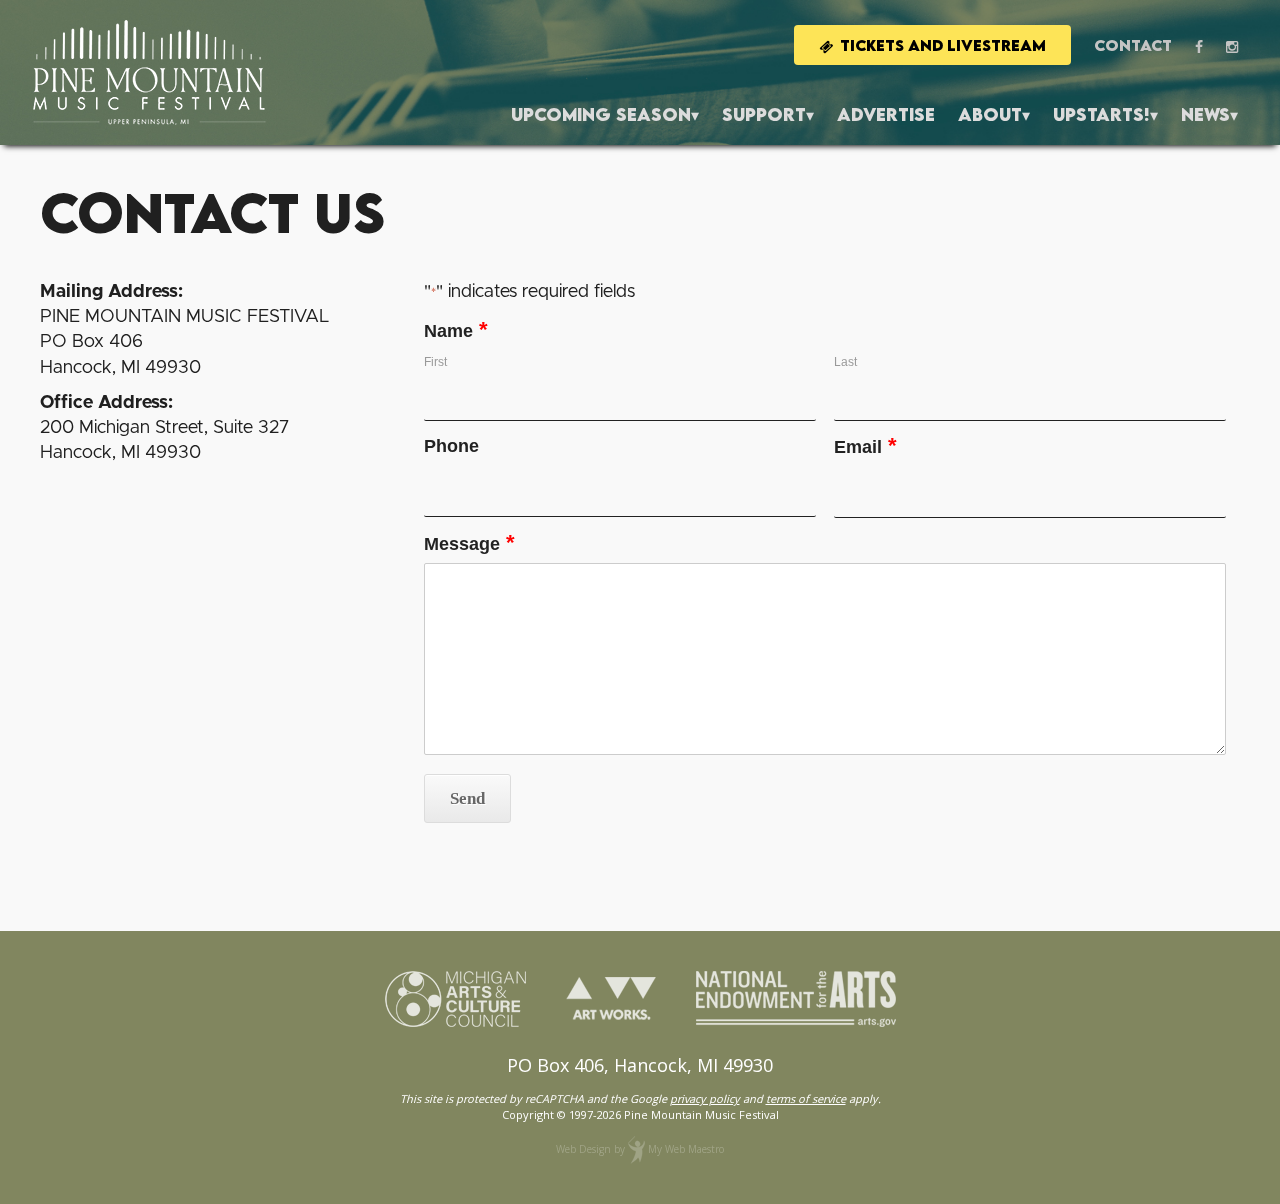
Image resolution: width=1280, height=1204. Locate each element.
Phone (451, 446)
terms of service (806, 1098)
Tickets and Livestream (943, 45)
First (435, 362)
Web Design (583, 1149)
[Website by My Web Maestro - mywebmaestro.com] (636, 1149)
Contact (1133, 45)
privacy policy (705, 1098)
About (990, 114)
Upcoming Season (601, 114)
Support (764, 114)
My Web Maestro (686, 1149)
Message (469, 544)
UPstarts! (1101, 114)
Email (865, 447)
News (1205, 114)
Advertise (886, 114)
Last (845, 362)
